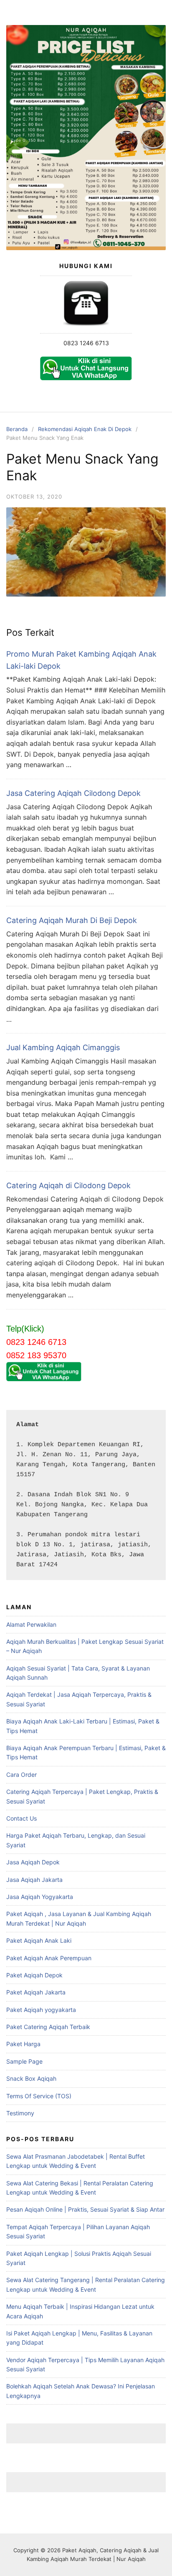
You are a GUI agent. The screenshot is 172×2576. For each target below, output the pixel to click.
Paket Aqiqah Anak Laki (39, 1940)
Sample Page (24, 2061)
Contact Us (21, 1818)
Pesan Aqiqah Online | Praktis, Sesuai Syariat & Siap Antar (85, 2209)
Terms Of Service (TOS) (39, 2096)
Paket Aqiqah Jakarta (36, 1992)
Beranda (17, 429)
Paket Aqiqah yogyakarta (41, 2010)
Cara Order (21, 1775)
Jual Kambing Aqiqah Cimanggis (63, 1047)
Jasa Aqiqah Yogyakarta (40, 1897)
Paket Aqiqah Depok (34, 1975)
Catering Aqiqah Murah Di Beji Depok (72, 920)
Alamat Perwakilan (31, 1624)
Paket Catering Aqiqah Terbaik (48, 2027)
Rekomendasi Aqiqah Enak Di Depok (85, 429)
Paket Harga (23, 2044)
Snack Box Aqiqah (31, 2078)
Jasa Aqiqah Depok (33, 1862)
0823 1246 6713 (86, 343)
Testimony (20, 2113)
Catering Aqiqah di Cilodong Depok (68, 1185)
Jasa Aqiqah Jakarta (34, 1880)
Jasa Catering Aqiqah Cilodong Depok (73, 793)
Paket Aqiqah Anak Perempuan (49, 1958)
